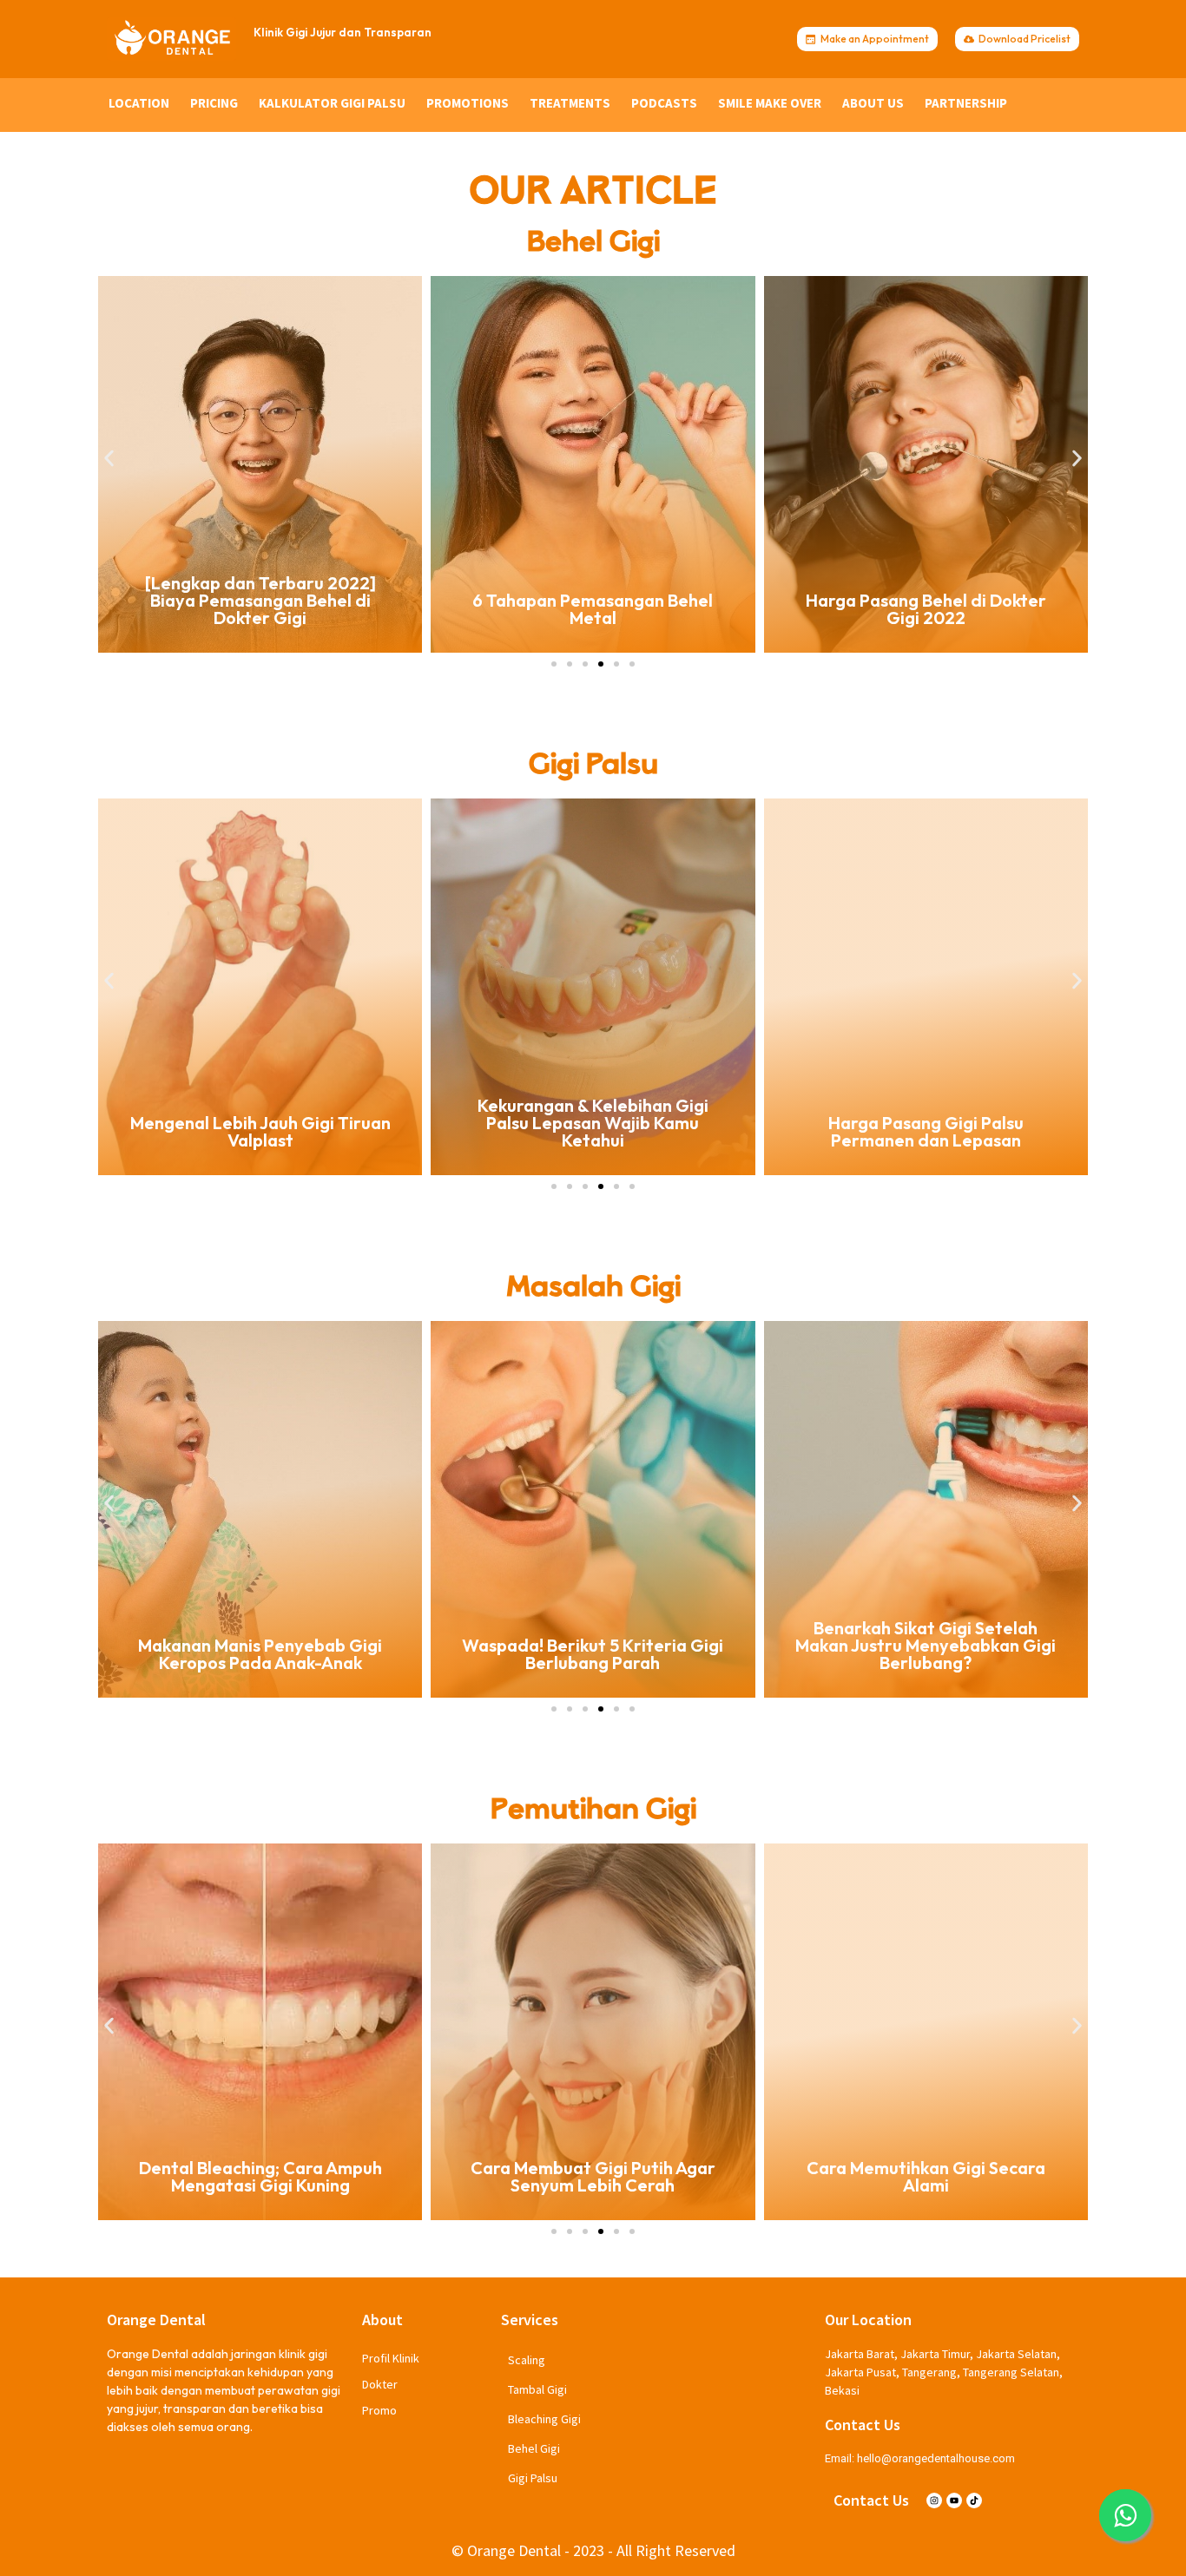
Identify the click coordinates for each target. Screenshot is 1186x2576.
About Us (873, 103)
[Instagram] (934, 2500)
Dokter (380, 2384)
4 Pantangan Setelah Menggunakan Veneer (926, 2176)
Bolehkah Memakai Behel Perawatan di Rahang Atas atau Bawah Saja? (926, 600)
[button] (109, 458)
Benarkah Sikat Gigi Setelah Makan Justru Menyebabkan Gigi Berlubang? (593, 1645)
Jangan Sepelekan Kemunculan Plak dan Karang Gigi (926, 1654)
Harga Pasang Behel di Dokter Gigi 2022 (593, 609)
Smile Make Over (770, 103)
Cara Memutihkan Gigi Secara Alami (593, 2176)
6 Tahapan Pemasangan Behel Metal (260, 609)
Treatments (570, 103)
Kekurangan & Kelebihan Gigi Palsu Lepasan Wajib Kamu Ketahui (260, 1123)
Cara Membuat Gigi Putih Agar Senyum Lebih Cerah (260, 2176)
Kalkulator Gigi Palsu (332, 103)
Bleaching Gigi (544, 2419)
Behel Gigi (534, 2448)
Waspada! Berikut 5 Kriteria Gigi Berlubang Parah (260, 1654)
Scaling (527, 2360)
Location (139, 103)
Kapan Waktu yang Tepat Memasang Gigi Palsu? (926, 1131)
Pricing (214, 103)
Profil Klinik (391, 2358)
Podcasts (664, 103)
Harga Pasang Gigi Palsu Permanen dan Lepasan (593, 1131)
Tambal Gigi (537, 2389)
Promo (379, 2410)
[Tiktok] (974, 2500)
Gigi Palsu (533, 2478)
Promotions (468, 103)
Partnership (966, 103)
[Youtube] (954, 2500)
